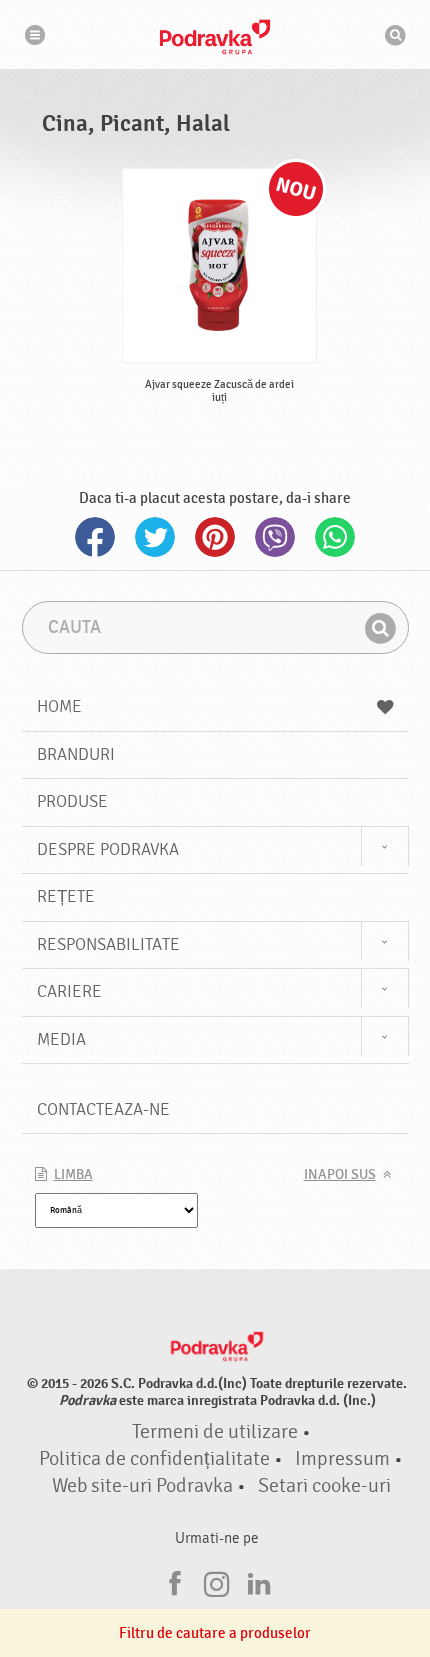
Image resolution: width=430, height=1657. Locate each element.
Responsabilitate (108, 944)
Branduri (76, 754)
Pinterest (215, 537)
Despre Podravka (108, 849)
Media (61, 1039)
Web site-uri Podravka (142, 1486)
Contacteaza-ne (103, 1109)
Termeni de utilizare (215, 1432)
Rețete (66, 896)
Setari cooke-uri (324, 1486)
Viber (275, 537)
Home (59, 706)
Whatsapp (335, 537)
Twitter (155, 537)
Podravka (215, 37)
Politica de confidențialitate (154, 1459)
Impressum (342, 1459)
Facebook (95, 537)
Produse (72, 801)
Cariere (69, 991)
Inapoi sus (340, 1175)
